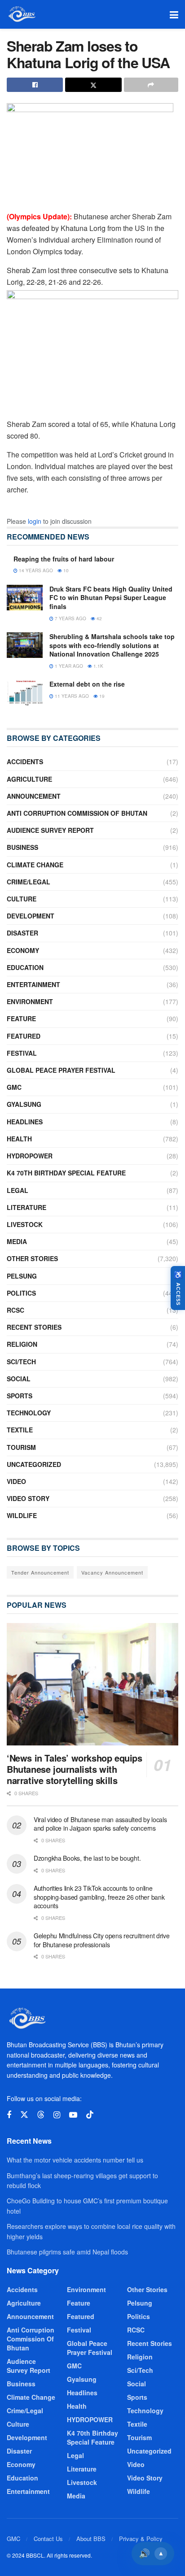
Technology (29, 1413)
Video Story (28, 1498)
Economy (23, 950)
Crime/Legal (29, 882)
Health (19, 1139)
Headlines (25, 1122)
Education (25, 967)
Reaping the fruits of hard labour (64, 559)
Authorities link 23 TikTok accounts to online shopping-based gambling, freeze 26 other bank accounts (99, 1897)
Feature (21, 1018)
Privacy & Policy (141, 2539)
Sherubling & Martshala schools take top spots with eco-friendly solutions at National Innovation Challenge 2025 (112, 645)
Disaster (22, 933)
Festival (22, 1053)
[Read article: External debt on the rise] (25, 693)
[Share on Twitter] (93, 85)
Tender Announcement (40, 1572)
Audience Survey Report (50, 830)
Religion (22, 1344)
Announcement (34, 796)
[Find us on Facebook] (9, 2115)
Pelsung (22, 1276)
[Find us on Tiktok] (90, 2115)
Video (16, 1481)
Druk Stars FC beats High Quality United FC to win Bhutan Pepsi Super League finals (111, 598)
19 (101, 696)
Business (22, 847)
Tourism (21, 1447)
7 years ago (70, 618)
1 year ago (68, 666)
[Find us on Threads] (41, 2115)
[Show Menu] (174, 14)
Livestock (25, 1224)
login (35, 521)
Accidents (25, 761)
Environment (30, 1001)
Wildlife (22, 1515)
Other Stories (32, 1258)
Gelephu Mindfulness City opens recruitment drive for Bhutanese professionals (102, 1940)
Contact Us (48, 2539)
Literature (26, 1207)
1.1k (98, 666)
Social (19, 1379)
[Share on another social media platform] (151, 85)
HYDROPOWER (30, 1156)
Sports (20, 1396)
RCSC (15, 1310)
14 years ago (35, 570)
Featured (24, 1036)
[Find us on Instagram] (57, 2115)
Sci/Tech (21, 1362)
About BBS (91, 2539)
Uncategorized (34, 1464)
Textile (20, 1430)
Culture (22, 899)
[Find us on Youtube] (73, 2115)
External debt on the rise (87, 684)
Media (17, 1241)
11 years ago (71, 696)
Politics (21, 1293)
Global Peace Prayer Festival (61, 1070)
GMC (14, 1087)
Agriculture (29, 779)
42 (99, 618)
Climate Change (35, 865)
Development (31, 916)
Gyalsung (24, 1104)
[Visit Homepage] (21, 14)
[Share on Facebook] (35, 85)
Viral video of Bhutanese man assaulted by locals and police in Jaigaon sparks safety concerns (100, 1824)
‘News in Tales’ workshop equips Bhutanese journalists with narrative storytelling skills (75, 1769)
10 (65, 570)
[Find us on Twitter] (24, 2115)
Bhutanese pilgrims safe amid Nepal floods (67, 2252)
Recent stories (34, 1327)
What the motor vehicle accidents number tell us (75, 2160)
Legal (18, 1190)
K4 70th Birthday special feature (66, 1173)
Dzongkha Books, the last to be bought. (87, 1858)
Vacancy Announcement (112, 1572)
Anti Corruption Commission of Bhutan (77, 813)
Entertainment (33, 984)
